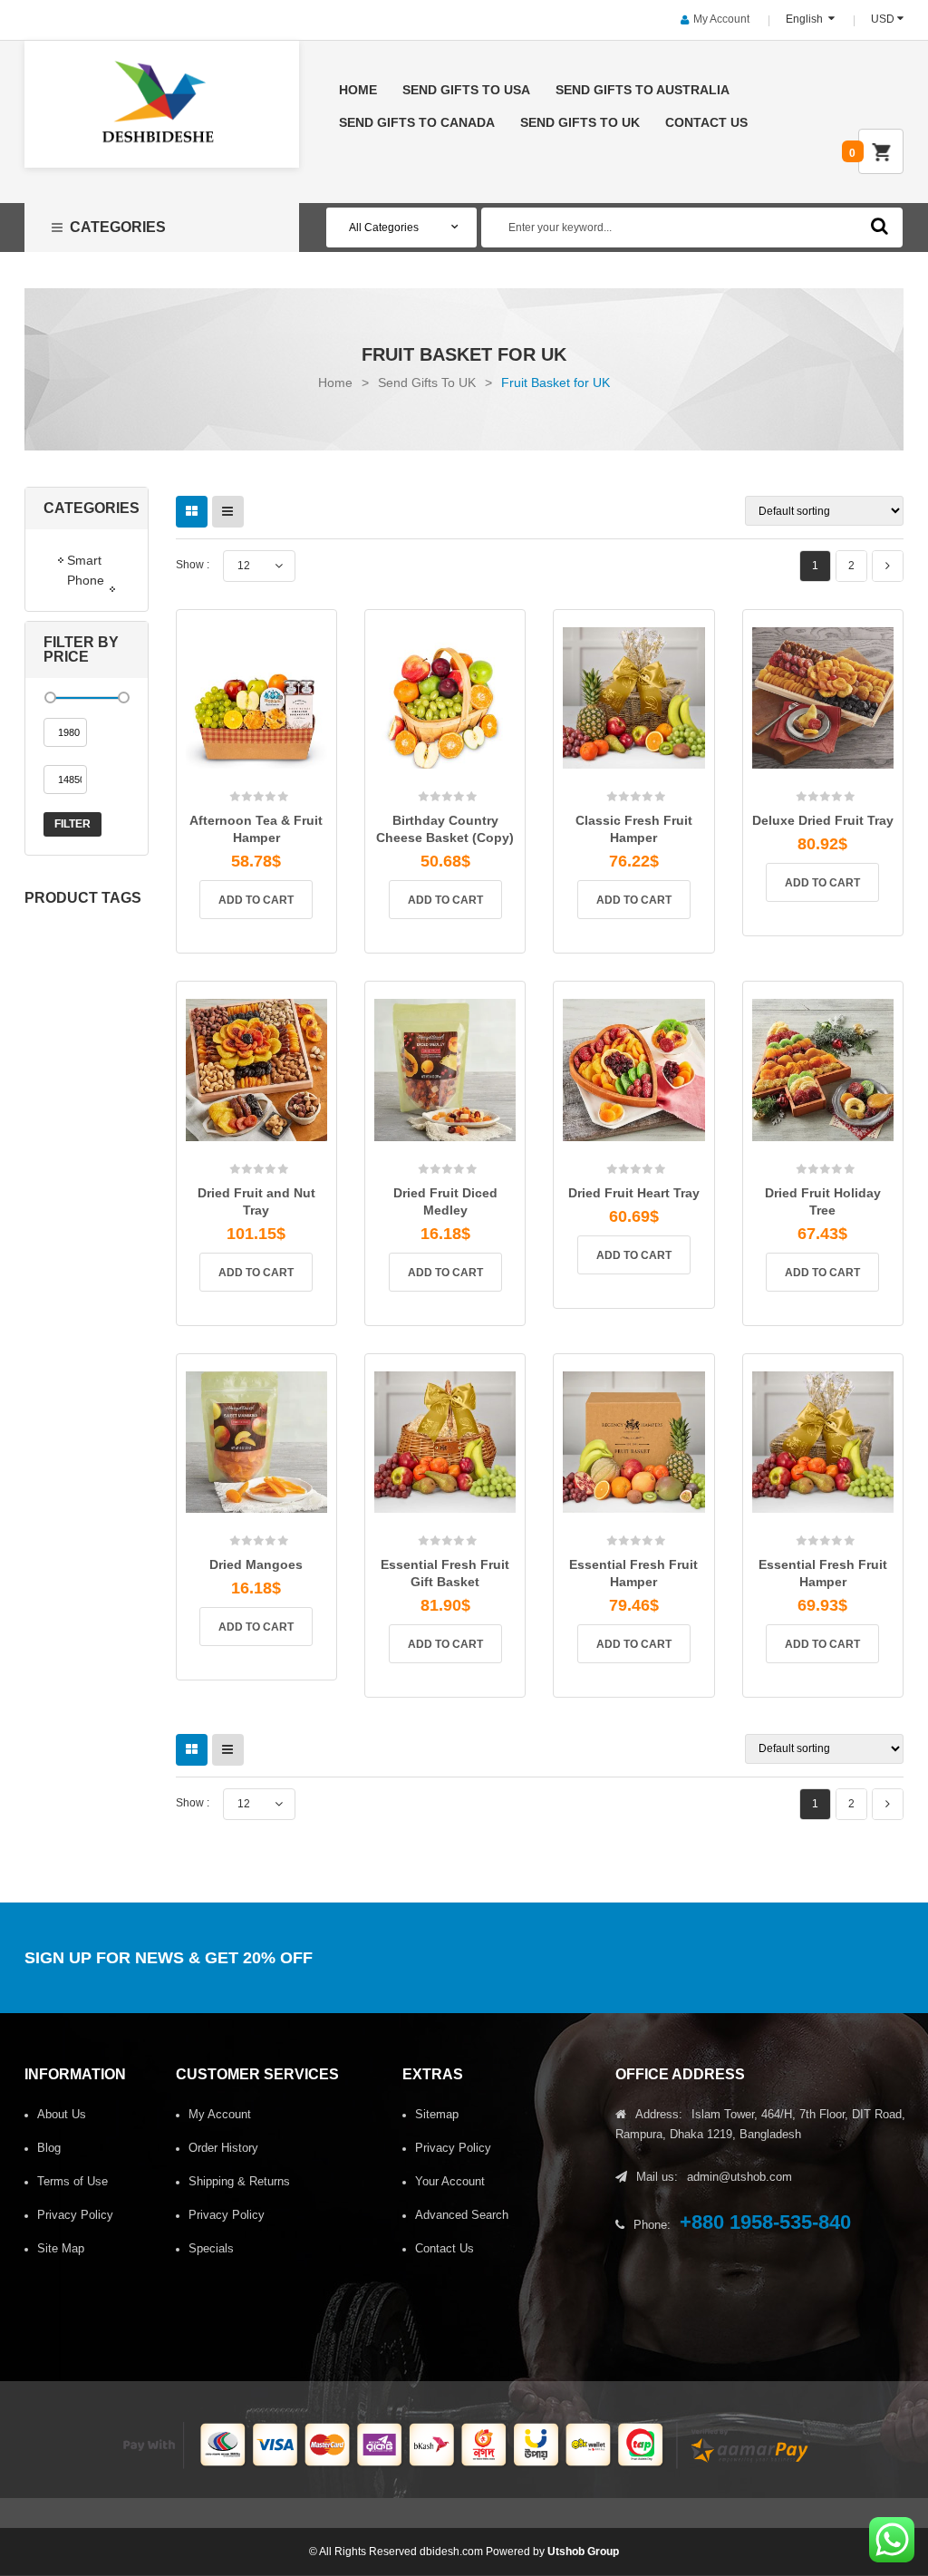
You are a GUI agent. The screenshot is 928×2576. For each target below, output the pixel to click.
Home (335, 383)
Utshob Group (583, 2552)
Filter (72, 824)
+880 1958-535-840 (765, 2222)
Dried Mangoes (256, 1564)
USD (883, 19)
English (806, 19)
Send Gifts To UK (427, 383)
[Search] (880, 226)
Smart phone (86, 570)
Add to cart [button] (256, 900)
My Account (721, 19)
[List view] (228, 512)
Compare (281, 789)
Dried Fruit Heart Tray (634, 1193)
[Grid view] (192, 512)
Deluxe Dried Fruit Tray (823, 820)
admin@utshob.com (739, 2177)
